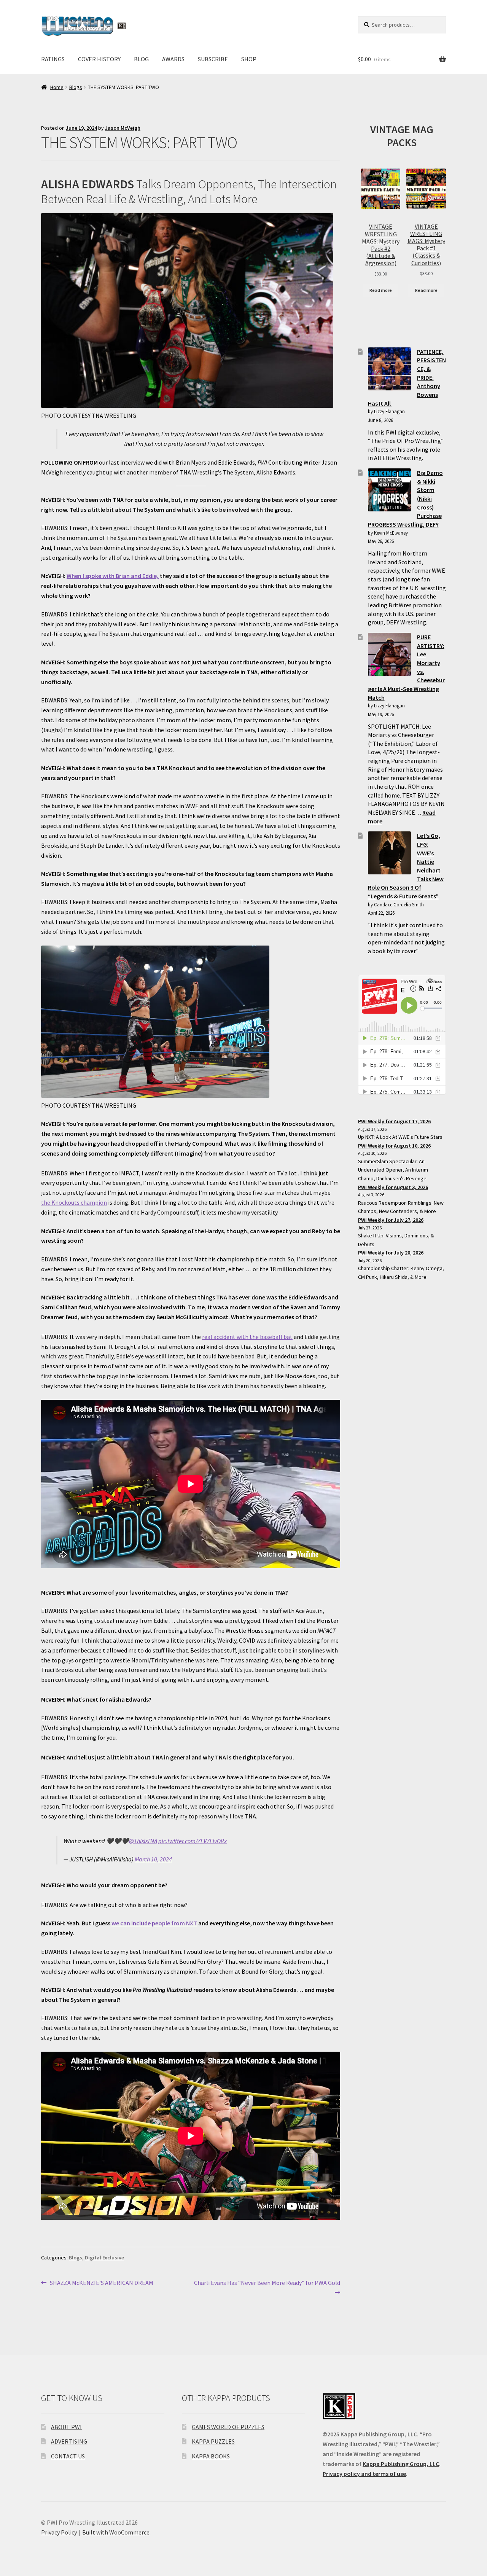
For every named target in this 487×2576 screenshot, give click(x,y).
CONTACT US (68, 2456)
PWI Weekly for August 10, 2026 (394, 1146)
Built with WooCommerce (116, 2532)
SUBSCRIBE (213, 59)
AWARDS (173, 59)
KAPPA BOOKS (211, 2456)
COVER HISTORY (99, 59)
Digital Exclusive (104, 2258)
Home (57, 87)
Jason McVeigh (123, 128)
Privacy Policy (59, 2532)
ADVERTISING (69, 2441)
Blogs (76, 87)
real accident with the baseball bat (247, 1337)
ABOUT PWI (66, 2427)
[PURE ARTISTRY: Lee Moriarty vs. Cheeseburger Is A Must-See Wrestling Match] (389, 654)
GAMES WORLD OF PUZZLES (228, 2427)
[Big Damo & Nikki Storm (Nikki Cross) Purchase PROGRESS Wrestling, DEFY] (389, 490)
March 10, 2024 (153, 1859)
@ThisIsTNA (143, 1841)
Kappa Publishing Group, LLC (401, 2464)
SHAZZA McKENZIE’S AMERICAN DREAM (101, 2283)
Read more (381, 290)
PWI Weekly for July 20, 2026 (391, 1253)
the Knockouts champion (74, 1202)
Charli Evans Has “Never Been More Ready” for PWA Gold (267, 2287)
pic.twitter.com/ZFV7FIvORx (193, 1841)
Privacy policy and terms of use (364, 2474)
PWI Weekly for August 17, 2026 (394, 1121)
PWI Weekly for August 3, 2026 (393, 1187)
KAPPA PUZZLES (213, 2441)
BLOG (141, 59)
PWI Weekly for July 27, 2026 (391, 1220)
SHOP (249, 59)
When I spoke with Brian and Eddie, (113, 576)
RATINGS (53, 59)
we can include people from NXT (154, 1923)
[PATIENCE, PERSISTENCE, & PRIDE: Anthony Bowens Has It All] (389, 369)
